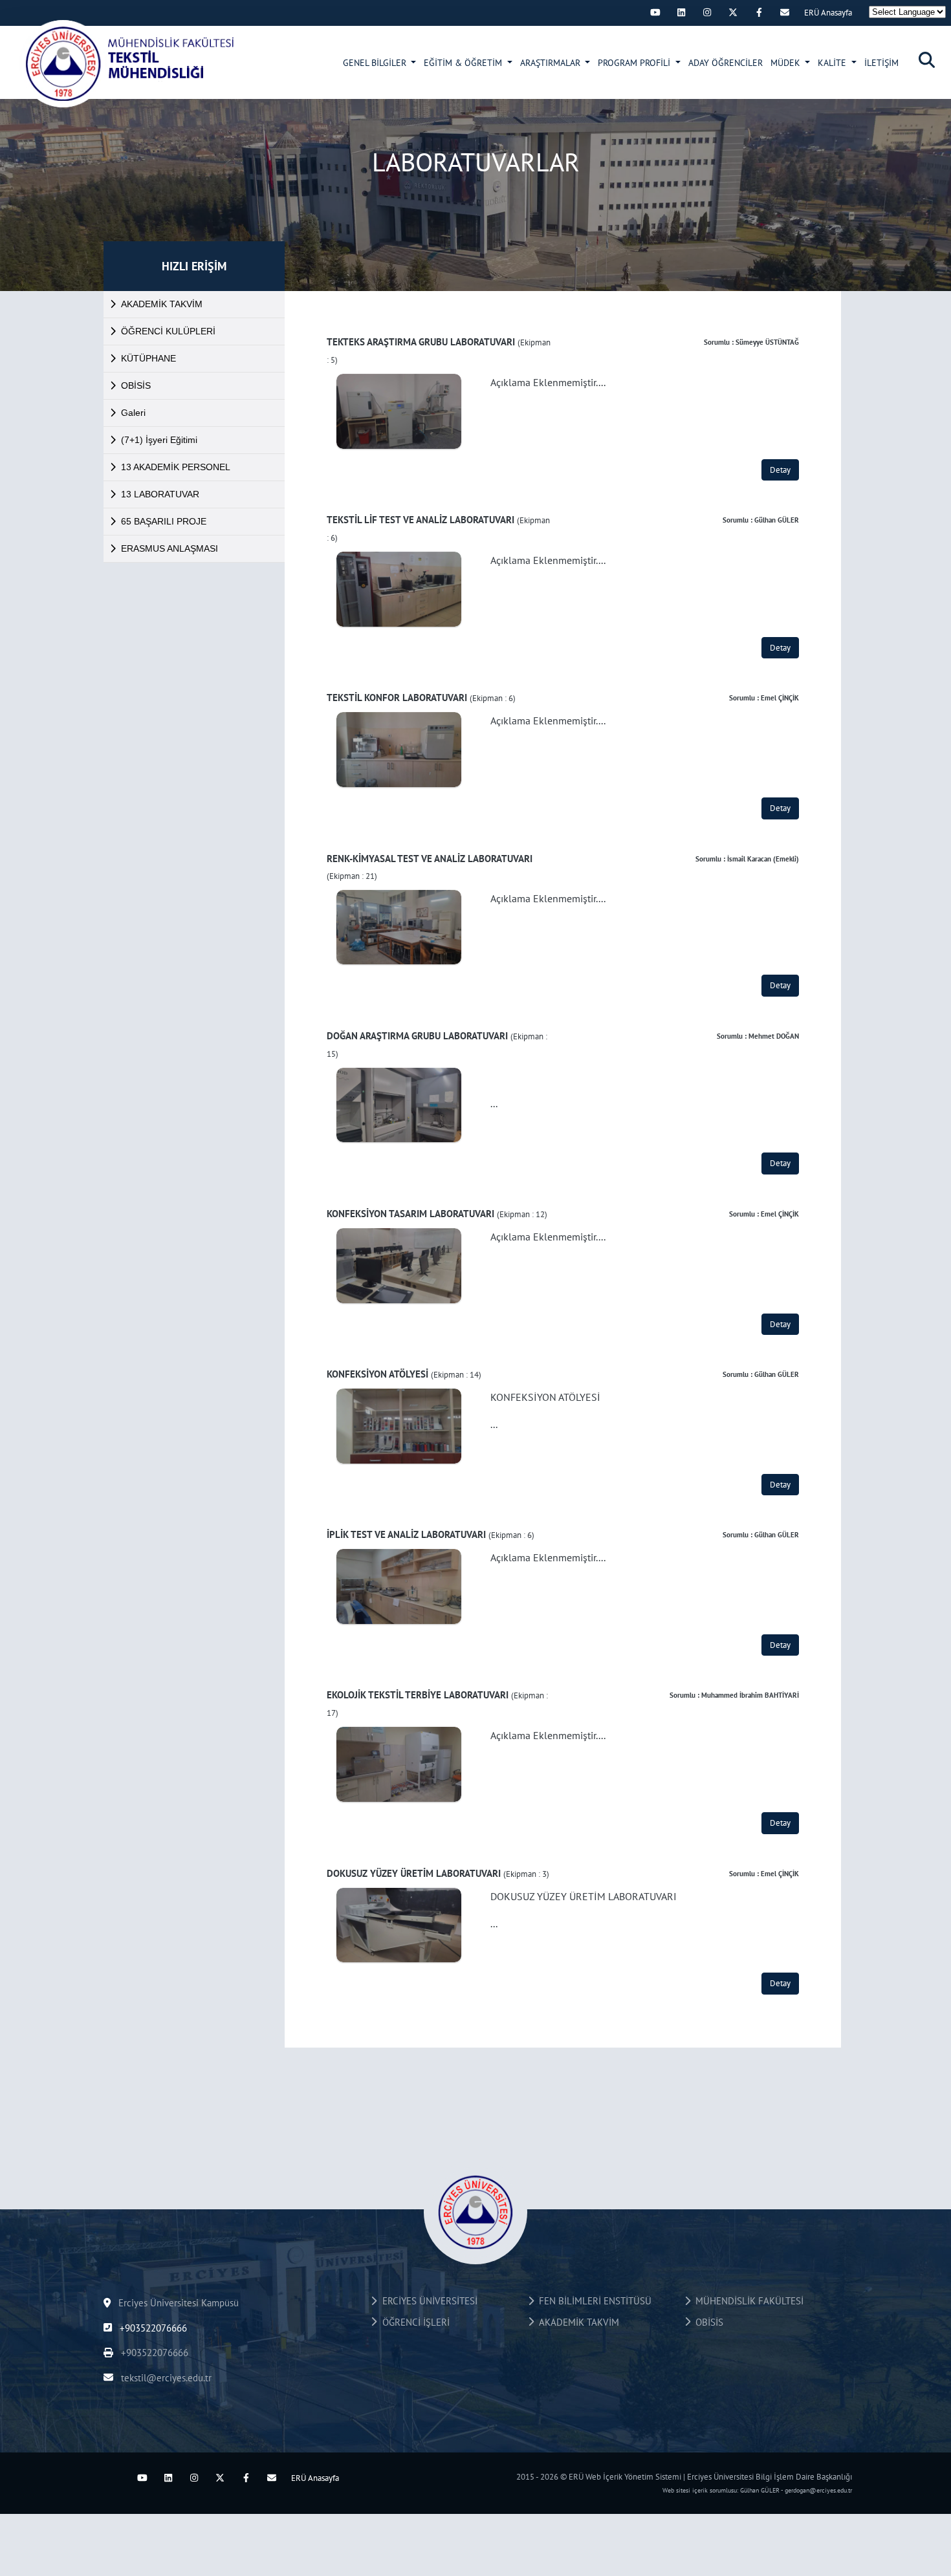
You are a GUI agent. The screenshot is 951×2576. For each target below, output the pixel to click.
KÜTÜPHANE (148, 358)
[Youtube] (655, 12)
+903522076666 (152, 2328)
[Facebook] (759, 12)
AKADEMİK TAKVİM (162, 304)
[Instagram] (707, 12)
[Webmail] (785, 12)
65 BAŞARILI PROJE (164, 521)
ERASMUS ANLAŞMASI (169, 548)
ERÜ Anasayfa (828, 13)
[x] (733, 12)
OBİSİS (136, 385)
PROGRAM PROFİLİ (635, 63)
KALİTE (833, 63)
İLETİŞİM (881, 63)
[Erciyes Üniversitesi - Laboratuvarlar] (130, 63)
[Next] (629, 12)
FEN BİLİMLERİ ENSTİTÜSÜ (593, 2301)
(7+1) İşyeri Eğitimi (159, 440)
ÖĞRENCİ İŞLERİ (413, 2322)
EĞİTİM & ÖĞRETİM (464, 63)
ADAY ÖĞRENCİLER (726, 63)
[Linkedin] (681, 12)
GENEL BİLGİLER (376, 63)
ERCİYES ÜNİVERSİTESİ (427, 2301)
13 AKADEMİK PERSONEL (176, 467)
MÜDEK (787, 63)
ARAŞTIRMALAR (552, 63)
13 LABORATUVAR (160, 494)
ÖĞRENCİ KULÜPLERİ (168, 331)
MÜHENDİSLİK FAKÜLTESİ (747, 2301)
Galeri (133, 413)
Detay (780, 470)
